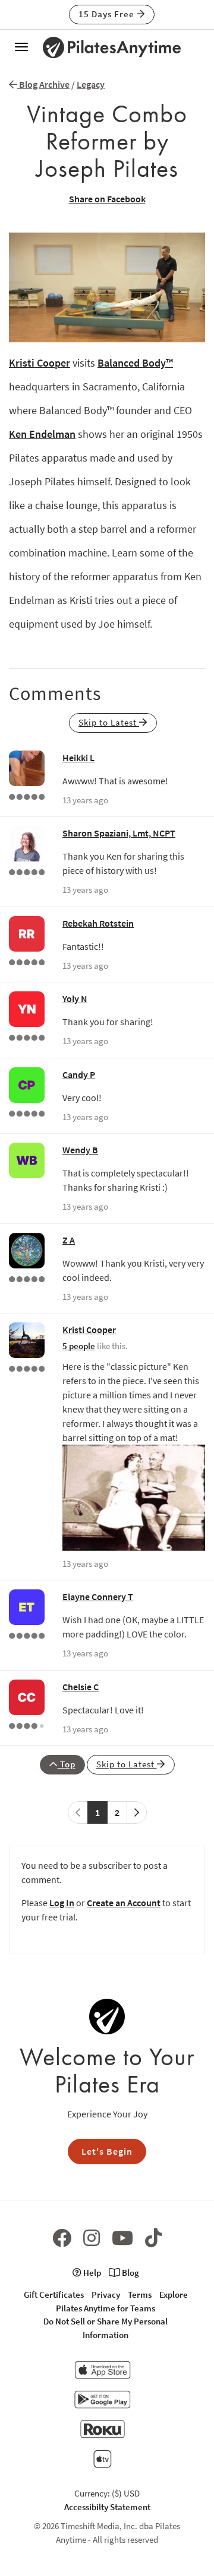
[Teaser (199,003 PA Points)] (27, 871)
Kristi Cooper (40, 363)
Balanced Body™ (135, 363)
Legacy (91, 84)
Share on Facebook (107, 199)
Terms (140, 2294)
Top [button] (67, 1764)
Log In (62, 1903)
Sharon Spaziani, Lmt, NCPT (119, 833)
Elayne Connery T (98, 1597)
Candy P (79, 1074)
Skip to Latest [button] (109, 722)
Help (91, 2273)
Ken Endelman (42, 434)
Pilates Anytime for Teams (106, 2308)
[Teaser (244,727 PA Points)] (27, 1634)
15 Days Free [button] (108, 14)
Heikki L (78, 758)
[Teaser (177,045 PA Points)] (27, 1036)
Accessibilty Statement (107, 2507)
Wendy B (80, 1150)
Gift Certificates (54, 2294)
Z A (69, 1240)
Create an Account (124, 1903)
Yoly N (75, 998)
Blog (130, 2273)
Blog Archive (43, 84)
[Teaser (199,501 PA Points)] (27, 1112)
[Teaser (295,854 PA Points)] (27, 796)
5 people (79, 1346)
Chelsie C (81, 1687)
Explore (174, 2294)
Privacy (106, 2294)
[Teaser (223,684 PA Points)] (27, 961)
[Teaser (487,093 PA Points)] (27, 1278)
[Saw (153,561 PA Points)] (27, 1725)
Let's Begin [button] (107, 2151)
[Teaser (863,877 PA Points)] (27, 1367)
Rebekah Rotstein (98, 923)
